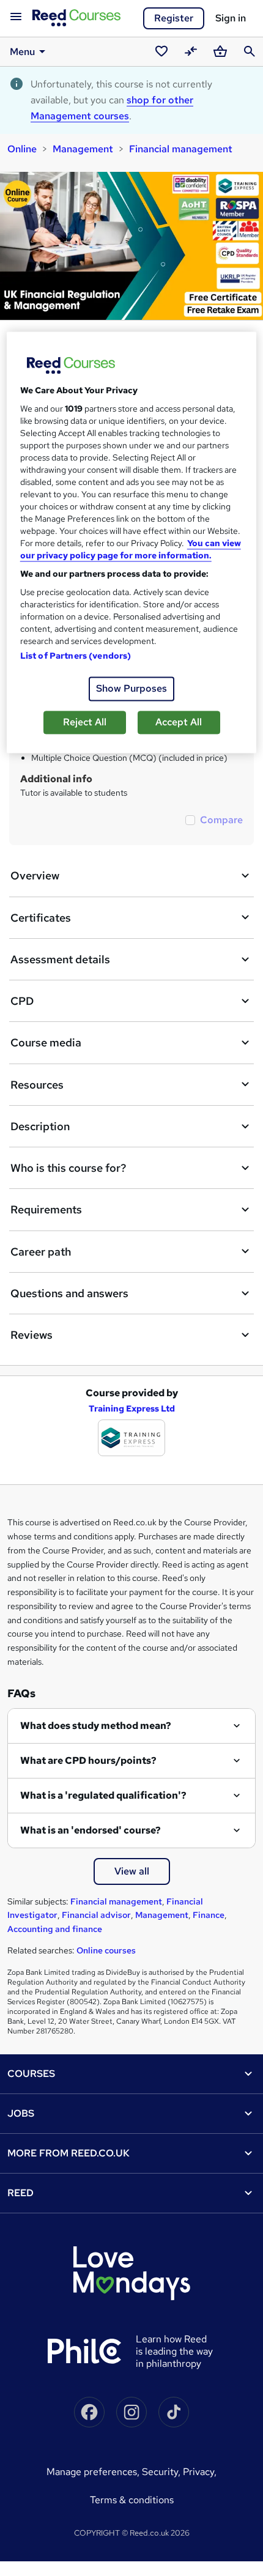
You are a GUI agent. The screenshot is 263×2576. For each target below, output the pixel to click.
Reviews (31, 1335)
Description (40, 1126)
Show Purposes (131, 688)
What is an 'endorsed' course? (91, 1830)
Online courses (106, 1950)
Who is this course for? (68, 1168)
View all (132, 1871)
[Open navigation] (16, 17)
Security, (162, 2472)
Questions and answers (69, 1293)
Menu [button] (22, 52)
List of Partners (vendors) (76, 656)
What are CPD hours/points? (88, 1760)
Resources (37, 1085)
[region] (132, 542)
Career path (41, 1252)
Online (22, 149)
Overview (35, 875)
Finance (209, 1915)
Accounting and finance (55, 1929)
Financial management (181, 149)
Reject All (85, 722)
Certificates (41, 918)
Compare (221, 820)
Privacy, (200, 2472)
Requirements (46, 1209)
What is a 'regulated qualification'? (103, 1795)
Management (83, 149)
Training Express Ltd (132, 1408)
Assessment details (60, 959)
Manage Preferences (92, 2472)
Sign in (231, 18)
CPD (22, 1001)
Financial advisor (96, 1915)
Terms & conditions (132, 2500)
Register (174, 18)
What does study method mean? (96, 1726)
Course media (46, 1042)
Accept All (179, 722)
